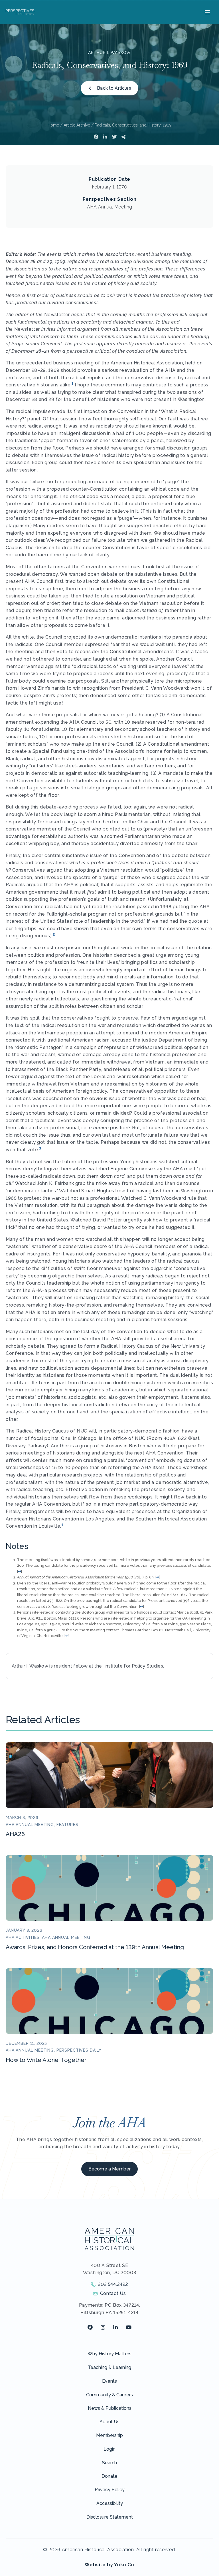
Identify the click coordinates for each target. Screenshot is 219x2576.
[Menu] (207, 12)
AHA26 (15, 1834)
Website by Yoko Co (109, 2565)
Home (53, 125)
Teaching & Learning (109, 2367)
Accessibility (110, 2503)
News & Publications (110, 2408)
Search (109, 2463)
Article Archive (77, 125)
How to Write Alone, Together (46, 2060)
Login (109, 2449)
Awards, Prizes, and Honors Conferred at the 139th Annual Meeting (95, 1947)
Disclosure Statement (110, 2517)
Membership (109, 2435)
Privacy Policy (110, 2490)
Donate (109, 2476)
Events (109, 2381)
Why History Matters (109, 2354)
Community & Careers (109, 2395)
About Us (109, 2422)
